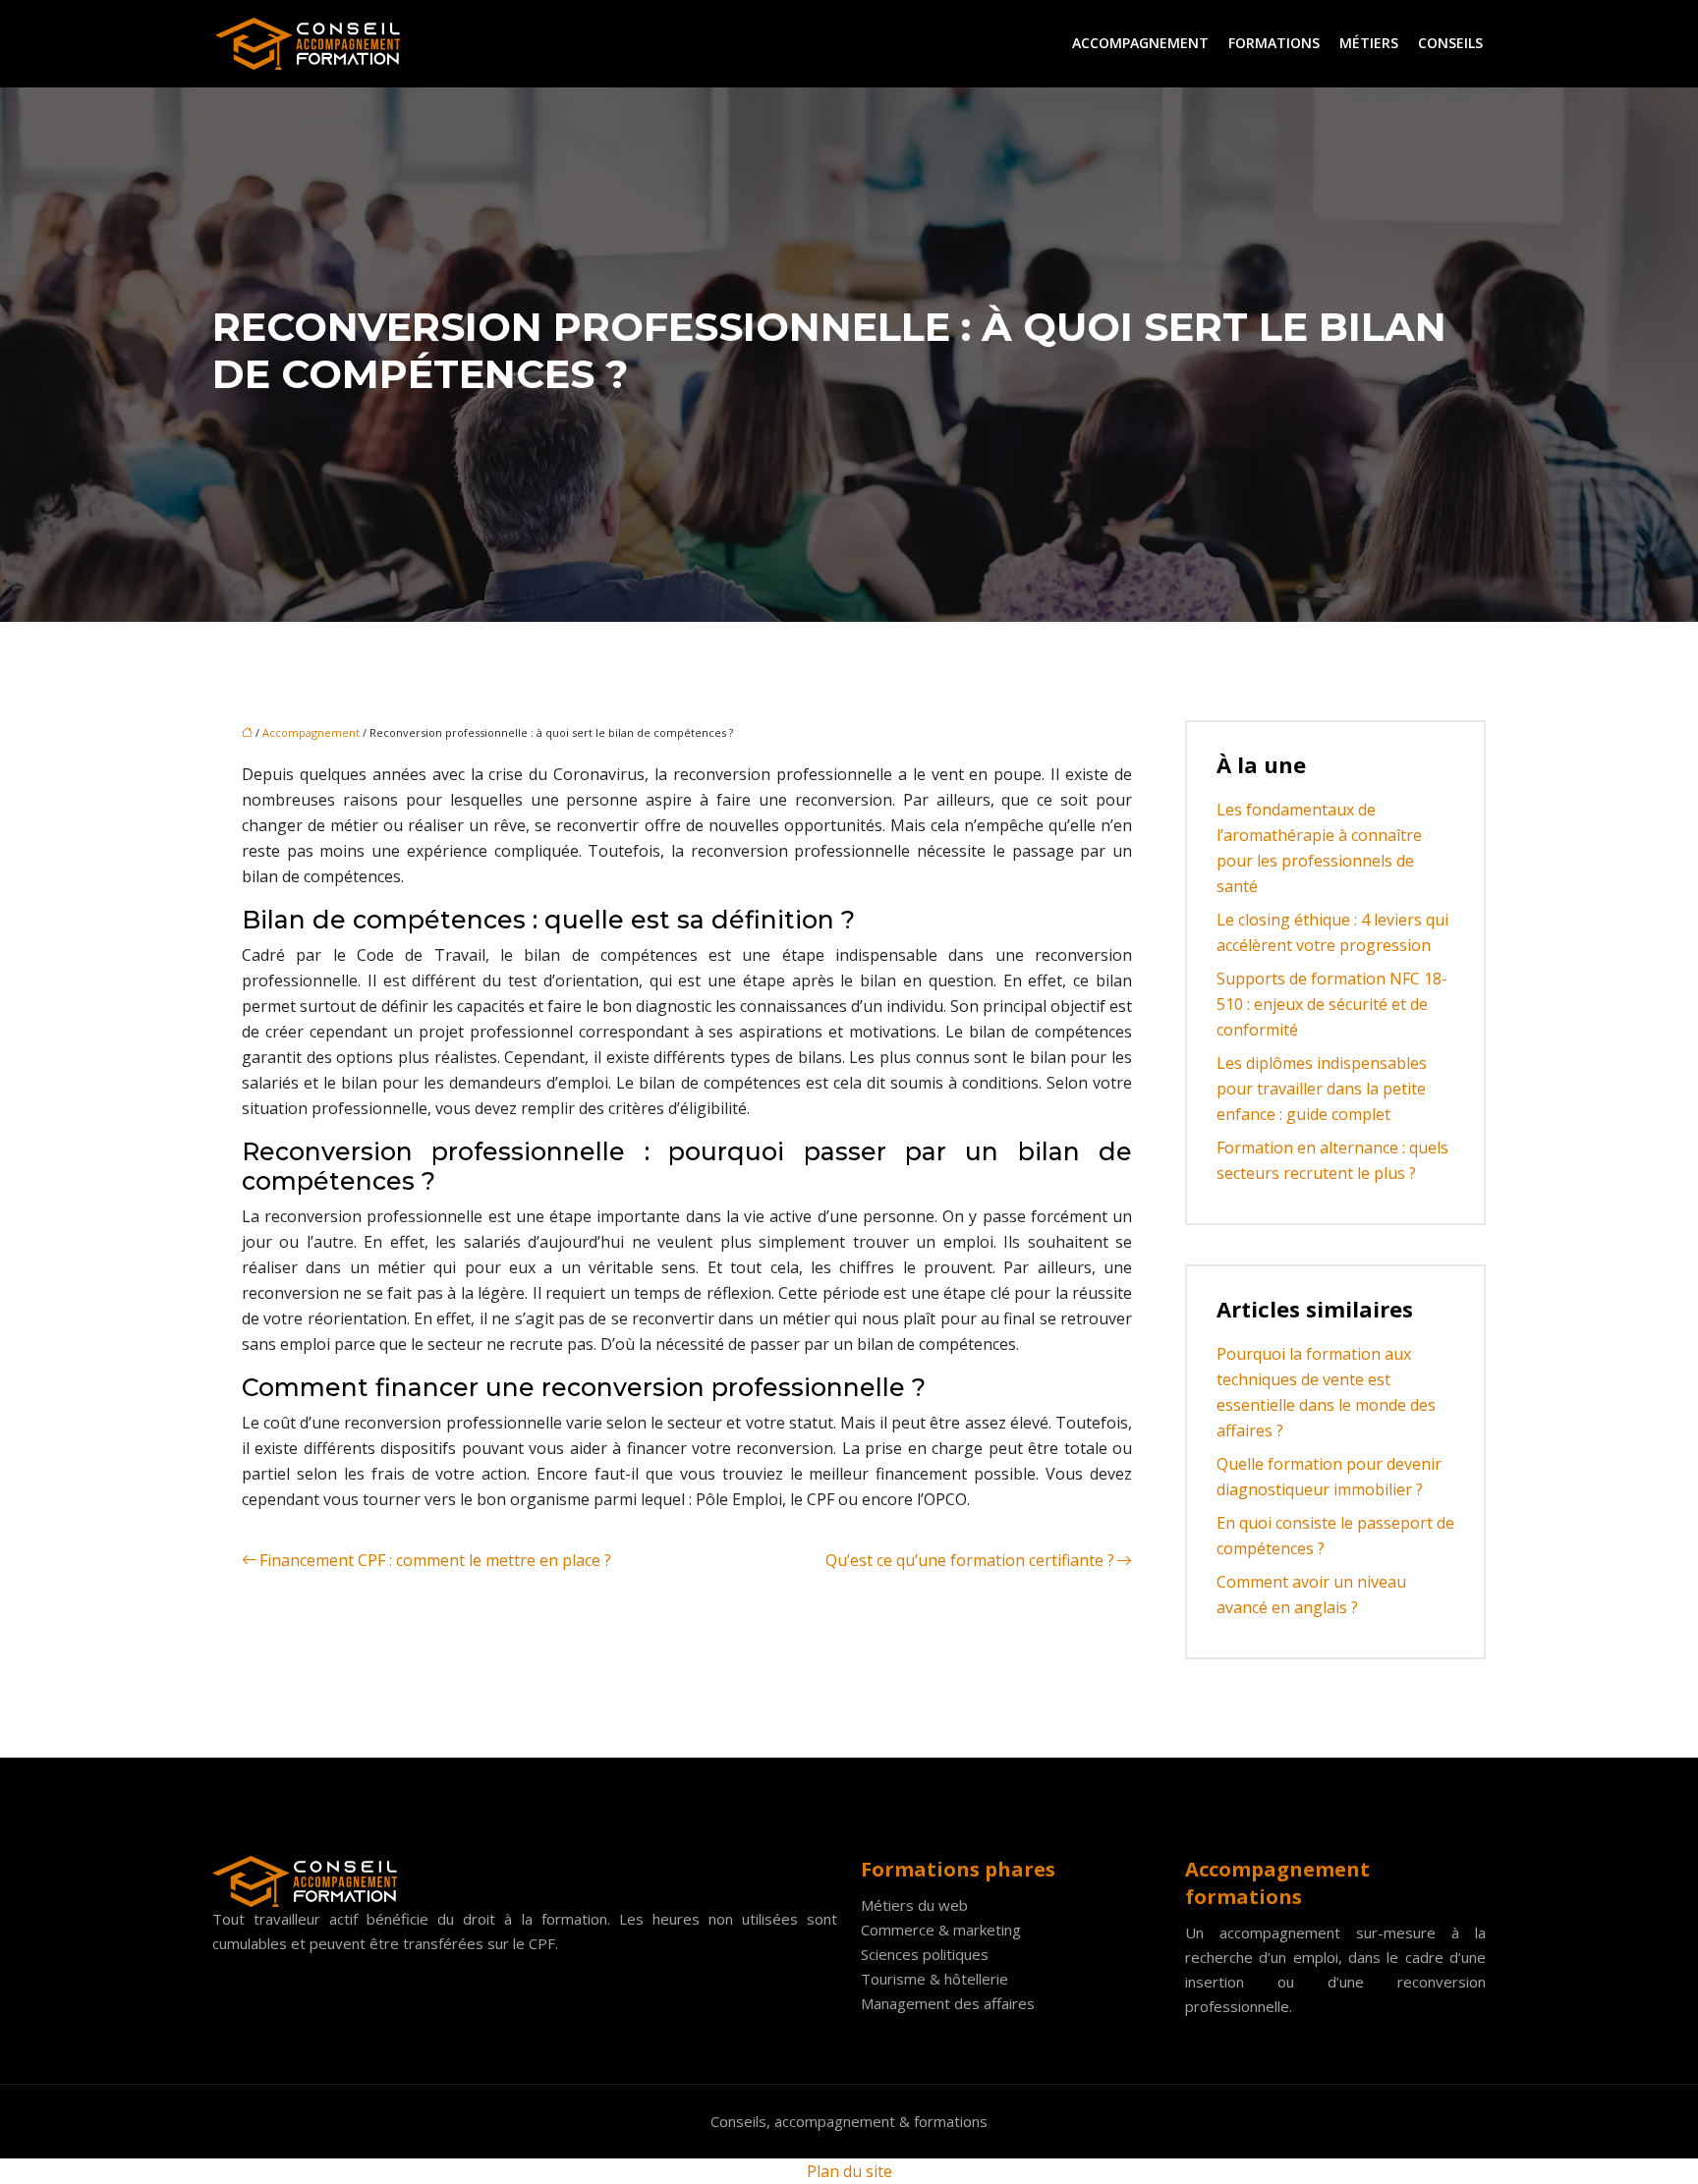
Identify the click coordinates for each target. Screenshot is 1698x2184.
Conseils (1450, 43)
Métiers (1369, 43)
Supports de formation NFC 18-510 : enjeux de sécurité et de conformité (1332, 1004)
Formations (1274, 43)
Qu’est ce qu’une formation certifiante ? (970, 1560)
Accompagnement (1140, 43)
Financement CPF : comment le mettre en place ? (435, 1560)
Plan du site (849, 2171)
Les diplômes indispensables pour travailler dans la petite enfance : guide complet (1322, 1089)
